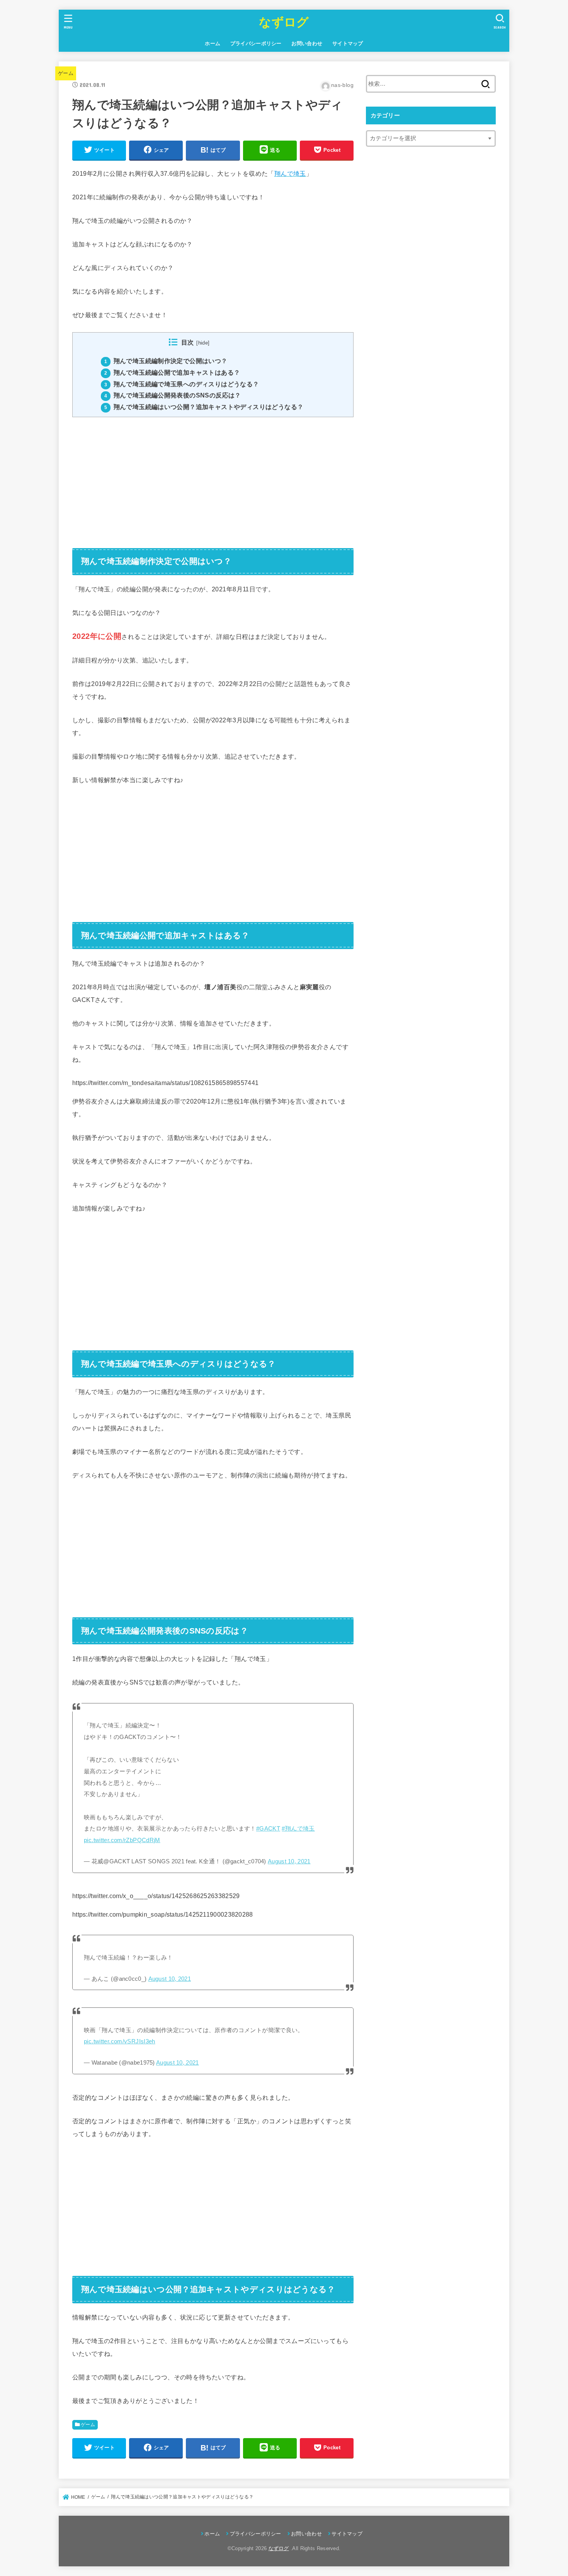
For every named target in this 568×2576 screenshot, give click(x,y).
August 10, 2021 (289, 1861)
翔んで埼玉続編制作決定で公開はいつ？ (166, 361)
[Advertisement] (213, 477)
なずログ (284, 22)
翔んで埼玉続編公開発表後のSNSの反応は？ (173, 395)
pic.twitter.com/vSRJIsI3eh (120, 2041)
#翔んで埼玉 (298, 1829)
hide (203, 343)
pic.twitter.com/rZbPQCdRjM (122, 1840)
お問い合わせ (307, 43)
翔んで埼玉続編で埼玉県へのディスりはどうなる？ (182, 384)
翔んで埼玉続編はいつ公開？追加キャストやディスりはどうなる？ (204, 407)
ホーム (213, 43)
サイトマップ (348, 43)
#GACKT (268, 1829)
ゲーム (66, 73)
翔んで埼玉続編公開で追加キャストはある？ (172, 373)
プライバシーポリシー (256, 43)
